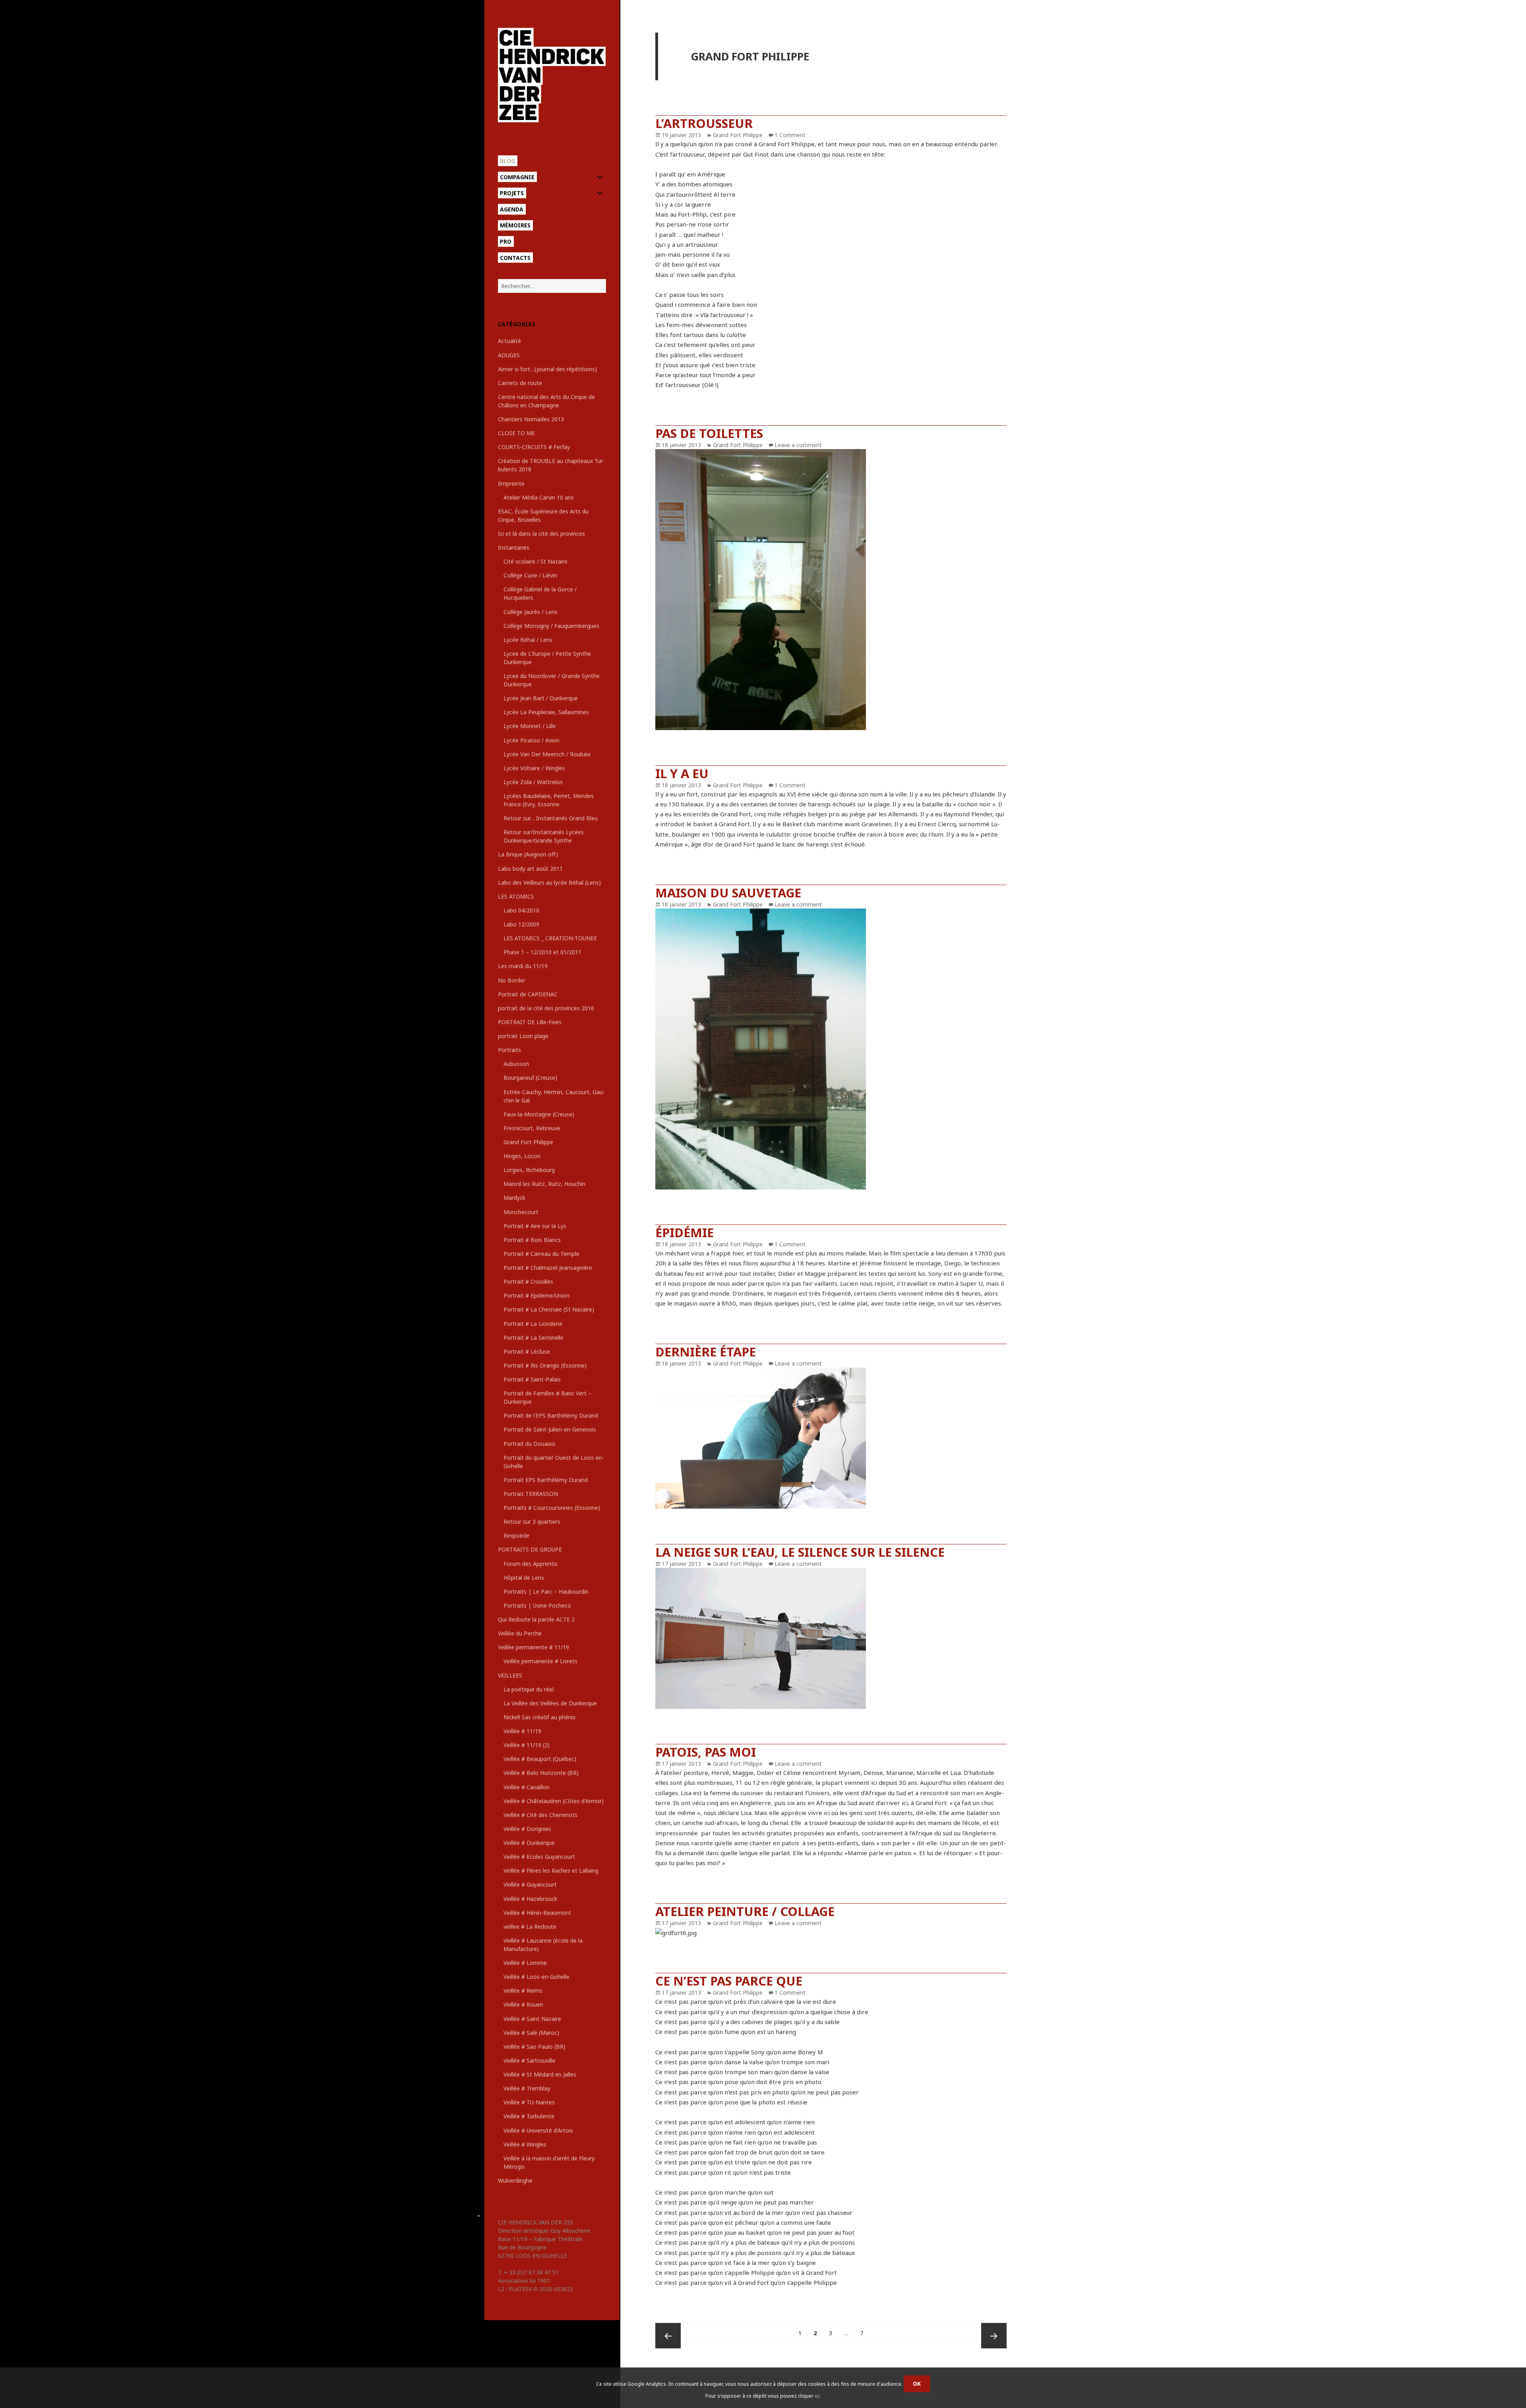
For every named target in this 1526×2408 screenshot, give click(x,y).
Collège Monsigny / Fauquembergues (551, 626)
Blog (507, 161)
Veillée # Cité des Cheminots (540, 1815)
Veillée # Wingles (525, 2144)
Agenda (512, 209)
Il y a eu (682, 773)
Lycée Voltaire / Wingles (534, 768)
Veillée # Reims (523, 1991)
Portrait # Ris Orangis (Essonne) (545, 1365)
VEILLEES (510, 1675)
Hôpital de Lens (524, 1578)
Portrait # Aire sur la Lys (535, 1226)
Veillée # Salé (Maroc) (531, 2033)
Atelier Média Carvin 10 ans (539, 497)
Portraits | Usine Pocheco (537, 1605)
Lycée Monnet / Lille (530, 726)
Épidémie (685, 1232)
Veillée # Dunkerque (529, 1843)
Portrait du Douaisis (530, 1444)
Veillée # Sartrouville (530, 2060)
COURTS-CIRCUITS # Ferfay (534, 447)
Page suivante (994, 2336)
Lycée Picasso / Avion (532, 740)
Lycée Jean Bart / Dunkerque (541, 698)
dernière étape (706, 1352)
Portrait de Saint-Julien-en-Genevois (550, 1429)
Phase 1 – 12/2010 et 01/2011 (542, 952)
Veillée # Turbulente (529, 2116)
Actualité (509, 341)
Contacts (515, 258)
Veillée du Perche (520, 1633)
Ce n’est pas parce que (729, 1981)
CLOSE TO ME (516, 433)
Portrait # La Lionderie (533, 1324)
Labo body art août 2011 (530, 869)
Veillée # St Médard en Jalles (540, 2074)
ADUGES (509, 355)
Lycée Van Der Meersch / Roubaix (547, 754)
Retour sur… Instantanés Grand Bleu (551, 818)
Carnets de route (520, 383)
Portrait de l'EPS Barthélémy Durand (551, 1415)
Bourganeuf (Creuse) (530, 1078)
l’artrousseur (704, 123)
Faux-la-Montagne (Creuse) (539, 1114)
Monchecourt (521, 1212)
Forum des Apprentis (531, 1564)
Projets (512, 193)
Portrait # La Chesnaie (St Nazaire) (549, 1309)
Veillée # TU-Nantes (529, 2102)
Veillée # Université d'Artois (538, 2130)
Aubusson (516, 1064)
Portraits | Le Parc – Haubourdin (546, 1591)
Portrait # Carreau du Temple (541, 1254)
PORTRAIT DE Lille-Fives (530, 1022)
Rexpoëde (516, 1535)
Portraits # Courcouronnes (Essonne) (552, 1508)
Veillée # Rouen (523, 2004)
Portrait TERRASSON (531, 1494)
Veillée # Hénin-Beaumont (537, 1913)
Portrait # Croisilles (528, 1281)
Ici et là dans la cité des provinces (541, 534)
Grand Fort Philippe (528, 1142)
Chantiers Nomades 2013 (531, 419)
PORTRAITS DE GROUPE (530, 1549)
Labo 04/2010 (521, 910)
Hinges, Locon (522, 1156)
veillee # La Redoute (530, 1927)
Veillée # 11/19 (522, 1731)
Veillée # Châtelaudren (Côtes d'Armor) (554, 1801)
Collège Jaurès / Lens (531, 612)
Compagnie (517, 177)
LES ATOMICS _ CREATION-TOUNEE (550, 938)
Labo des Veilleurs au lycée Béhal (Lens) (549, 882)
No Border (512, 980)
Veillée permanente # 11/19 (534, 1647)
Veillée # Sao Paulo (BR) (534, 2047)
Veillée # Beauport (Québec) (540, 1759)
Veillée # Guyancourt (530, 1884)
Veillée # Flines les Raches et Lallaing (551, 1870)
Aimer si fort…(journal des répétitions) (547, 369)
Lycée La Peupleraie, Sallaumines (546, 712)
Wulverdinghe (515, 2180)
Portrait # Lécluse (527, 1351)
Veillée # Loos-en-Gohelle (536, 1977)
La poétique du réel (529, 1689)
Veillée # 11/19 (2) (527, 1745)
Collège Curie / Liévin (530, 575)
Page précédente (668, 2336)
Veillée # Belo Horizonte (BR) (541, 1773)
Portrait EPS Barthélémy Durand (546, 1480)
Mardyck (514, 1198)
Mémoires (515, 225)
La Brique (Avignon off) (528, 854)
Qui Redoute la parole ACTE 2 (536, 1619)
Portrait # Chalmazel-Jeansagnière (548, 1268)
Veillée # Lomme (525, 1963)
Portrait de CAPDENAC (528, 994)
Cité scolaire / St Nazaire (535, 561)
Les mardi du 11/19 (523, 966)
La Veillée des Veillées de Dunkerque (550, 1703)
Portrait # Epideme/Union (536, 1295)
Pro (506, 241)
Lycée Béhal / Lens (528, 640)
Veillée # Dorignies (527, 1829)
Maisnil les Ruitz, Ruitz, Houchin (544, 1184)
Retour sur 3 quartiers (532, 1522)
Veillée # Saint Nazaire (532, 2019)
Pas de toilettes (709, 433)
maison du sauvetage (728, 893)
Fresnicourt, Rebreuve (532, 1128)
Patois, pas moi (706, 1752)
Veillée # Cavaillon (527, 1787)
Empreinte (511, 483)
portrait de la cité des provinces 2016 (546, 1008)
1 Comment (790, 135)
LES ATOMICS (516, 896)
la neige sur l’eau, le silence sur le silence (800, 1552)
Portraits (509, 1050)
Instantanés (514, 547)
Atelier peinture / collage (745, 1911)
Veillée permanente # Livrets (540, 1661)
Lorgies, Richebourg (529, 1170)
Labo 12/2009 (521, 924)
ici (817, 2396)
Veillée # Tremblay (527, 2088)
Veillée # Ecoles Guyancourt (539, 1857)
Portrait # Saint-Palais (532, 1379)
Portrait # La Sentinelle (534, 1338)
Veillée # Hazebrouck (530, 1899)
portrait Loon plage (523, 1036)
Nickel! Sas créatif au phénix (539, 1717)
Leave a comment (798, 445)
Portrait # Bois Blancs (532, 1240)
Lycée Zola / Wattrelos (533, 782)
